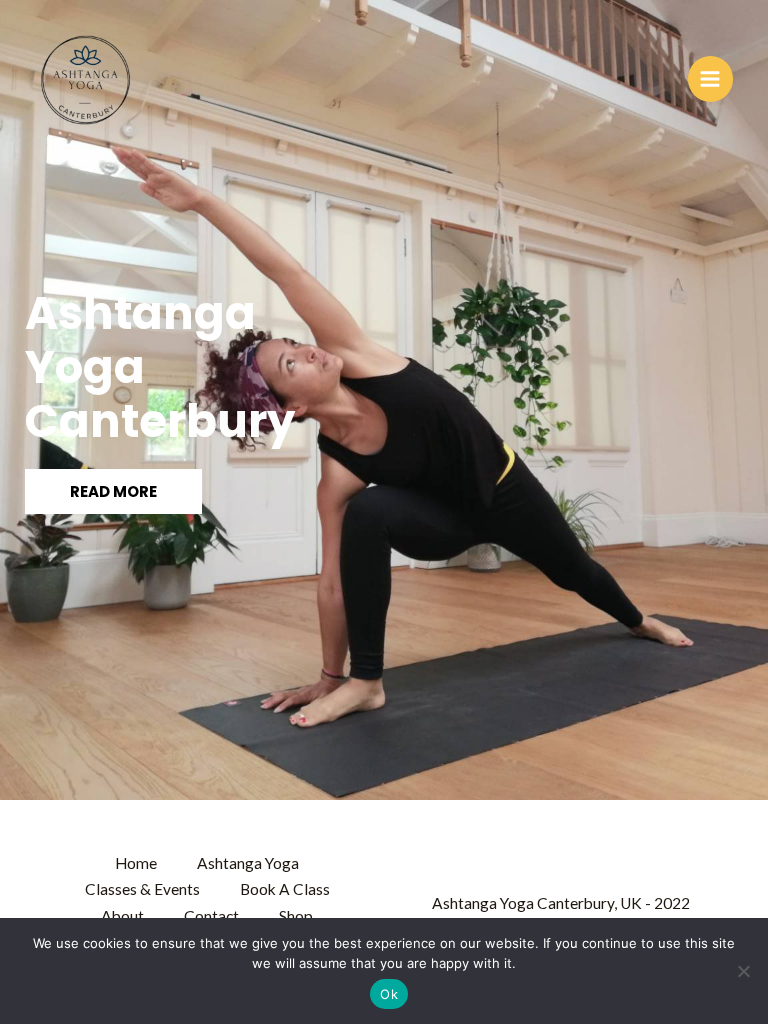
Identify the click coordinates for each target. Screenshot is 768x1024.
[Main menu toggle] (710, 78)
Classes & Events (142, 889)
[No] (743, 971)
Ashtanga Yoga (248, 863)
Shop (296, 916)
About (122, 916)
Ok (389, 994)
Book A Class (285, 889)
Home (136, 863)
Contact (211, 916)
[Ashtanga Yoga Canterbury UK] (85, 79)
